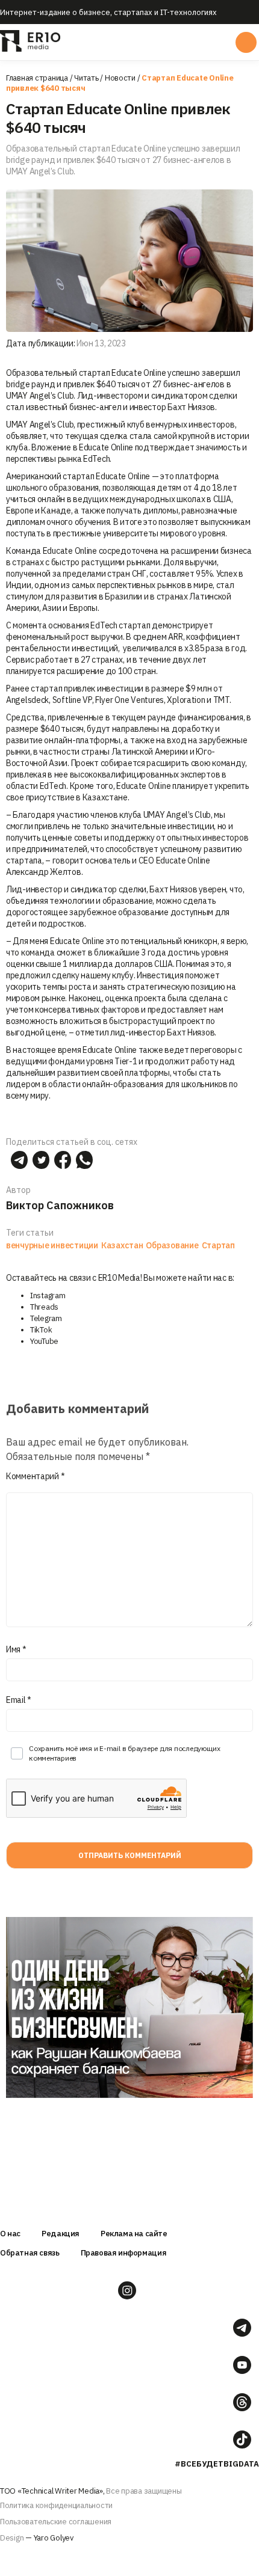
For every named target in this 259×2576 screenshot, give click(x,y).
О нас (10, 2234)
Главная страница (37, 78)
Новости (120, 78)
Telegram (46, 1318)
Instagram (48, 1296)
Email (19, 1700)
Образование (172, 1245)
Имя (16, 1649)
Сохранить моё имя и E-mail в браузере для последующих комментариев (124, 1753)
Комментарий (35, 1476)
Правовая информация (124, 2253)
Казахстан (122, 1245)
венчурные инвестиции (52, 1245)
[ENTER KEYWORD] (246, 42)
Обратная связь (30, 2253)
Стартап (218, 1245)
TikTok (41, 1330)
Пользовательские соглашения (56, 2522)
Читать (86, 78)
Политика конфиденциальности (56, 2505)
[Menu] (128, 42)
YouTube (44, 1341)
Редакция (61, 2234)
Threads (44, 1307)
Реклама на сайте (134, 2234)
